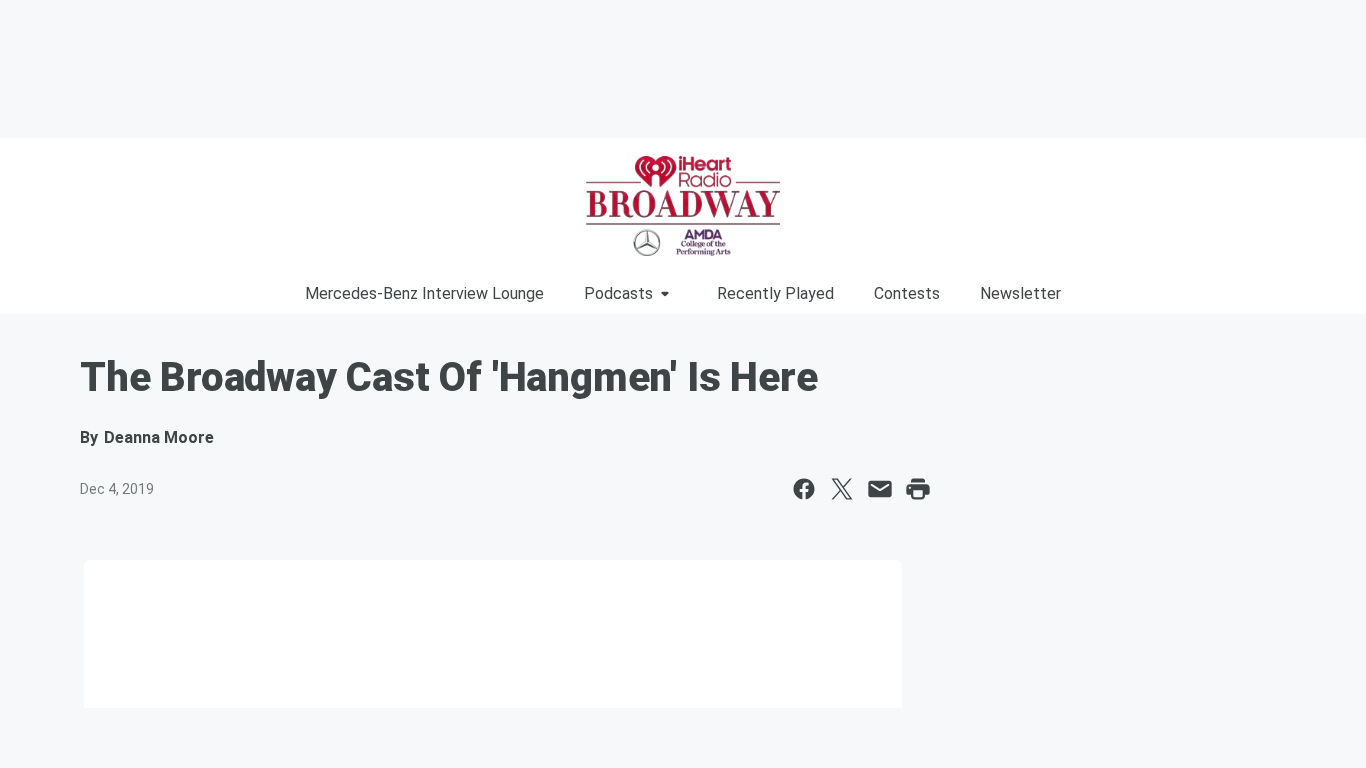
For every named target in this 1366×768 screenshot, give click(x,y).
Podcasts (618, 293)
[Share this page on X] (842, 489)
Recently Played (775, 293)
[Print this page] (918, 489)
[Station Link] (683, 206)
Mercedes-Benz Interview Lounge (424, 293)
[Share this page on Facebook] (804, 489)
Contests (907, 293)
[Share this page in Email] (880, 489)
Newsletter (1020, 293)
